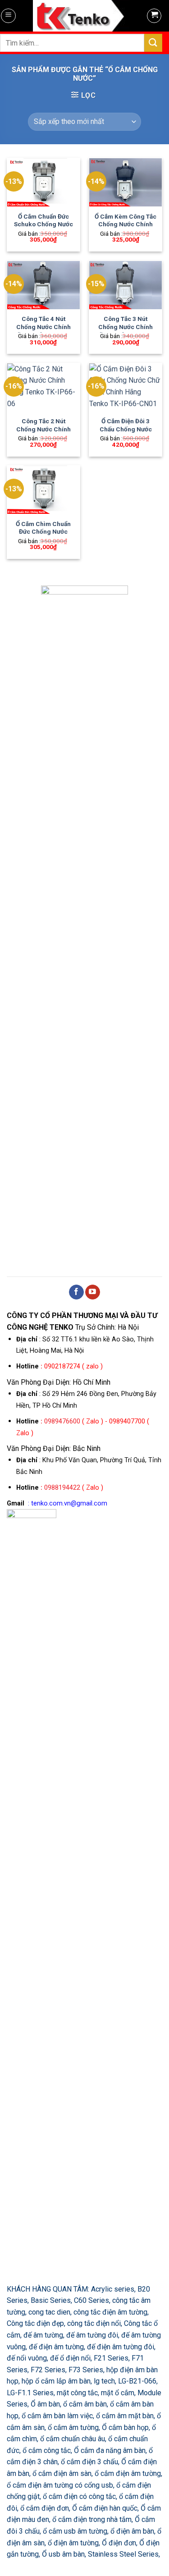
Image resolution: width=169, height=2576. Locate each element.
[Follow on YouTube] (93, 1292)
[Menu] (8, 16)
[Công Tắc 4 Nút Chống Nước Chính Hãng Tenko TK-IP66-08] (43, 285)
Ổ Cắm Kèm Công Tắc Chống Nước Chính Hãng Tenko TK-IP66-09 (126, 228)
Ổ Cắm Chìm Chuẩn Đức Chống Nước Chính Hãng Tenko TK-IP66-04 (43, 536)
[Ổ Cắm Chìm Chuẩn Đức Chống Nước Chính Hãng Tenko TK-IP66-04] (43, 490)
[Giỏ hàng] (154, 16)
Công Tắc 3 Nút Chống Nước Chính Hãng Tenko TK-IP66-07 (126, 331)
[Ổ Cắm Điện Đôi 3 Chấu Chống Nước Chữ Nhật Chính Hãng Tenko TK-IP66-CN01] (126, 387)
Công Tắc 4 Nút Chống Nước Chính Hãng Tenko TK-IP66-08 (43, 331)
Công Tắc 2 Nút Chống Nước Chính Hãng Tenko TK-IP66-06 (43, 433)
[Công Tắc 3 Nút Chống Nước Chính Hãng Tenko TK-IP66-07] (126, 285)
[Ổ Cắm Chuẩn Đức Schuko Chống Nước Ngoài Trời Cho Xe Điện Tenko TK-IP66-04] (43, 182)
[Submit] (153, 43)
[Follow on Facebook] (76, 1292)
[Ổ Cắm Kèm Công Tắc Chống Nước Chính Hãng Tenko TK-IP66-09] (126, 182)
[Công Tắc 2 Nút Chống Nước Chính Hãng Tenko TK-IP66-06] (43, 387)
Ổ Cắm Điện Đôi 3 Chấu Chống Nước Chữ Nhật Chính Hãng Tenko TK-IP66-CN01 (126, 433)
